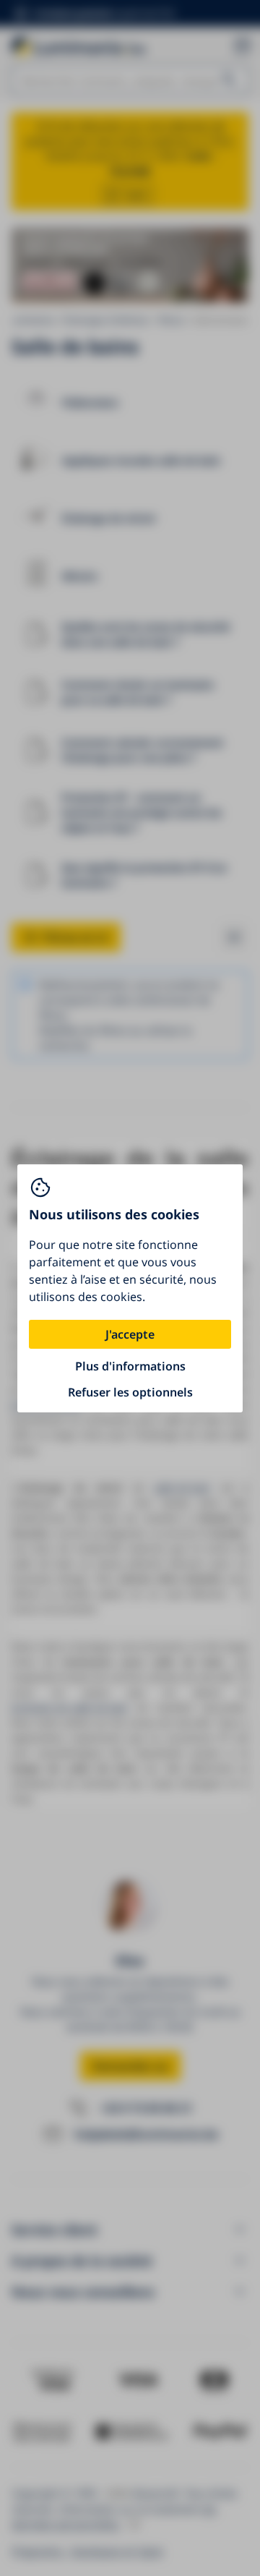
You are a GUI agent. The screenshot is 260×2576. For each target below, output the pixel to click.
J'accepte (130, 1334)
